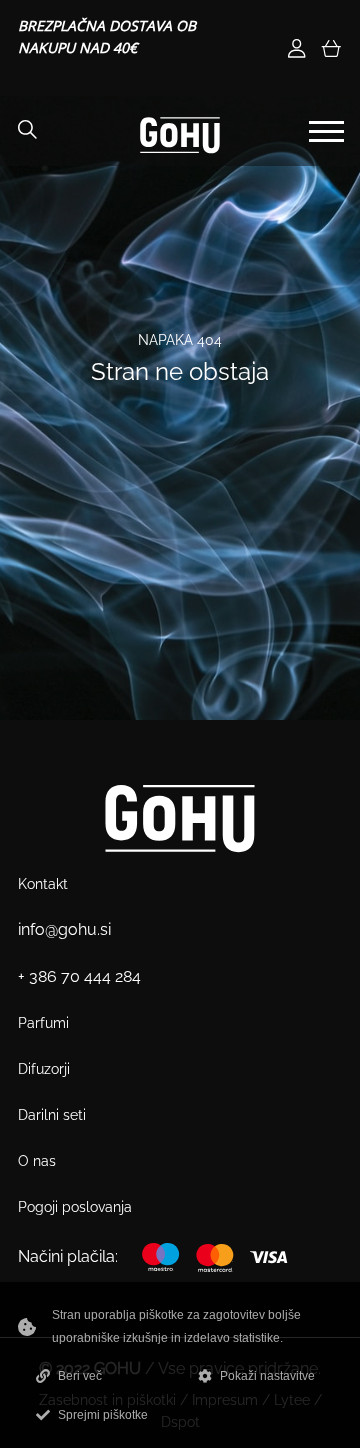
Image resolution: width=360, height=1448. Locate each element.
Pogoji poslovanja (75, 1207)
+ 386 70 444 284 (79, 976)
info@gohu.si (64, 929)
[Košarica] (331, 48)
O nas (37, 1161)
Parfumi (43, 1023)
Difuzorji (44, 1069)
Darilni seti (52, 1115)
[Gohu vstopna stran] (180, 134)
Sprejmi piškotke (103, 1415)
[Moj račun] (297, 48)
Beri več (80, 1376)
